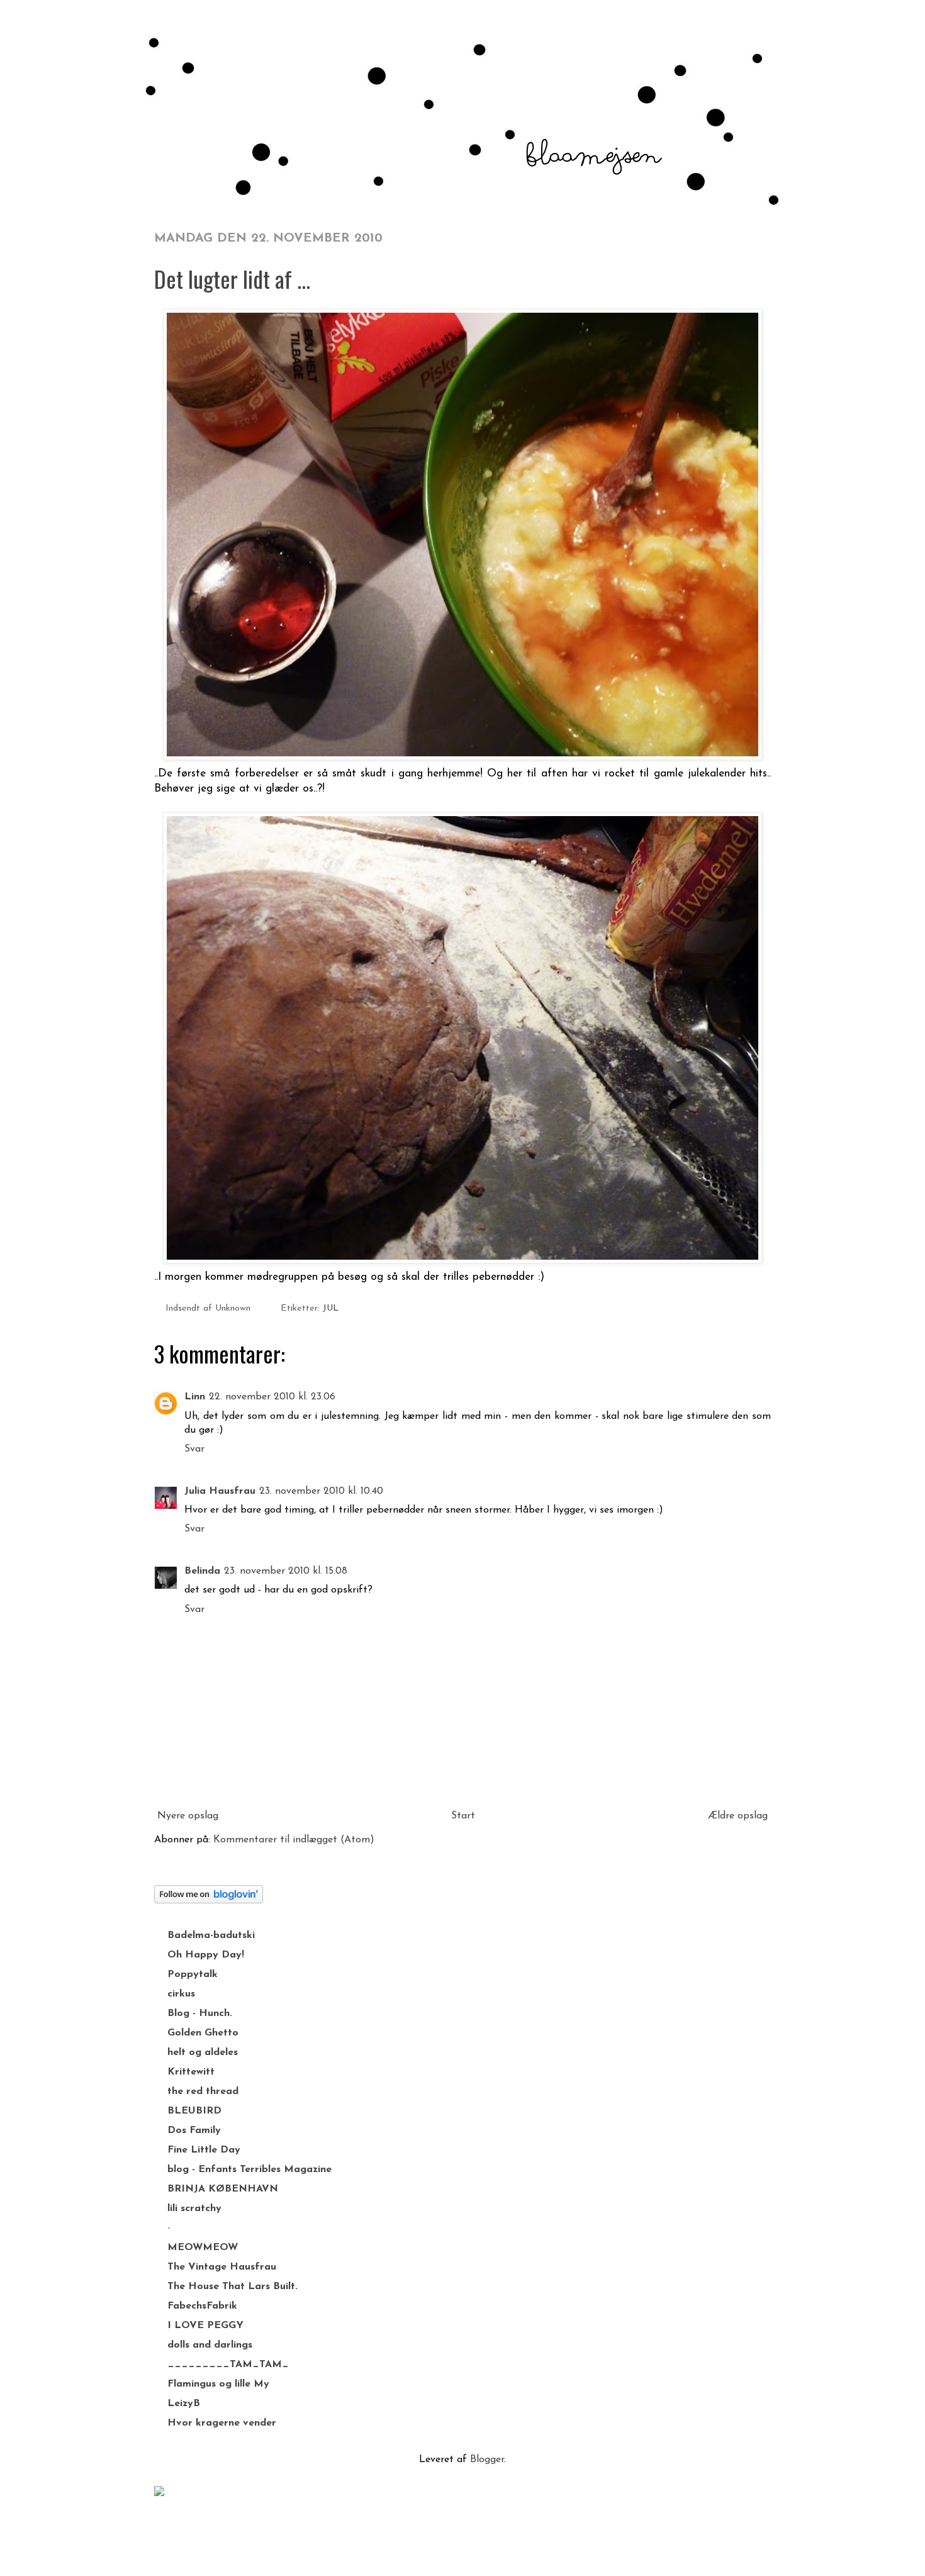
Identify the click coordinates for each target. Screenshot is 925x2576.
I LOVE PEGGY (205, 2326)
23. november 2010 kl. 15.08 (286, 1571)
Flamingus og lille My (218, 2384)
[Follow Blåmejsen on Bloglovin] (209, 1901)
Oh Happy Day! (206, 1955)
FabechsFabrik (202, 2306)
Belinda (202, 1571)
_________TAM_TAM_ (228, 2365)
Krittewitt (191, 2072)
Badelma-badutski (211, 1935)
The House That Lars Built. (233, 2287)
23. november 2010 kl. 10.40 (321, 1491)
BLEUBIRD (194, 2111)
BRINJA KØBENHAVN (223, 2189)
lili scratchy (194, 2209)
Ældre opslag (738, 1816)
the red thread (203, 2092)
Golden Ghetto (203, 2033)
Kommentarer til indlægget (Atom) (294, 1840)
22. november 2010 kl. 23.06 (272, 1397)
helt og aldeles (203, 2052)
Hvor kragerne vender (222, 2423)
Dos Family (194, 2131)
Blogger (487, 2460)
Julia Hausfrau (220, 1491)
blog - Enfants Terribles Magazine (249, 2170)
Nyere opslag (188, 1816)
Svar (194, 1449)
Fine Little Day (204, 2150)
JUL (331, 1308)
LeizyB (184, 2404)
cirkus (181, 1994)
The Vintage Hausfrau (222, 2267)
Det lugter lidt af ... (232, 278)
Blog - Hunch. (200, 2013)
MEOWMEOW (203, 2248)
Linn (195, 1397)
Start (463, 1816)
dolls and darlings (210, 2345)
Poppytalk (193, 1974)
